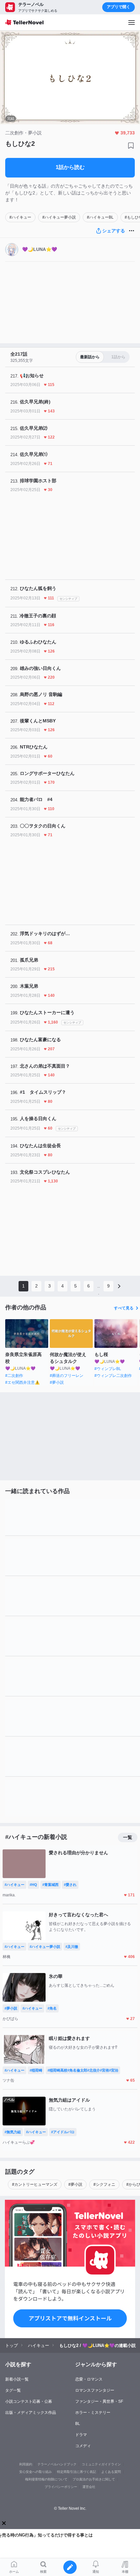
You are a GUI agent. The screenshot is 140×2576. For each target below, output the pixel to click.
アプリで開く (119, 7)
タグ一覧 (13, 2390)
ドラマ (81, 2435)
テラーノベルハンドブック (57, 2464)
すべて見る (124, 1308)
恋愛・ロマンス (89, 2379)
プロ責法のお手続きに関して (94, 2479)
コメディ (83, 2446)
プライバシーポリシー (61, 2487)
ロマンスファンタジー (95, 2390)
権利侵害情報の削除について (46, 2479)
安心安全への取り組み (35, 2472)
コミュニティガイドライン (101, 2464)
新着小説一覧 (17, 2379)
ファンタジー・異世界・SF (99, 2401)
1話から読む (70, 167)
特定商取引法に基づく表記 (77, 2472)
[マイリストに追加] (131, 146)
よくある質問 (111, 2472)
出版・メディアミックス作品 (31, 2413)
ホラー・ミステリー (93, 2413)
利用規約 (26, 2464)
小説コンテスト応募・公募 (29, 2401)
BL (78, 2424)
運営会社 (89, 2487)
